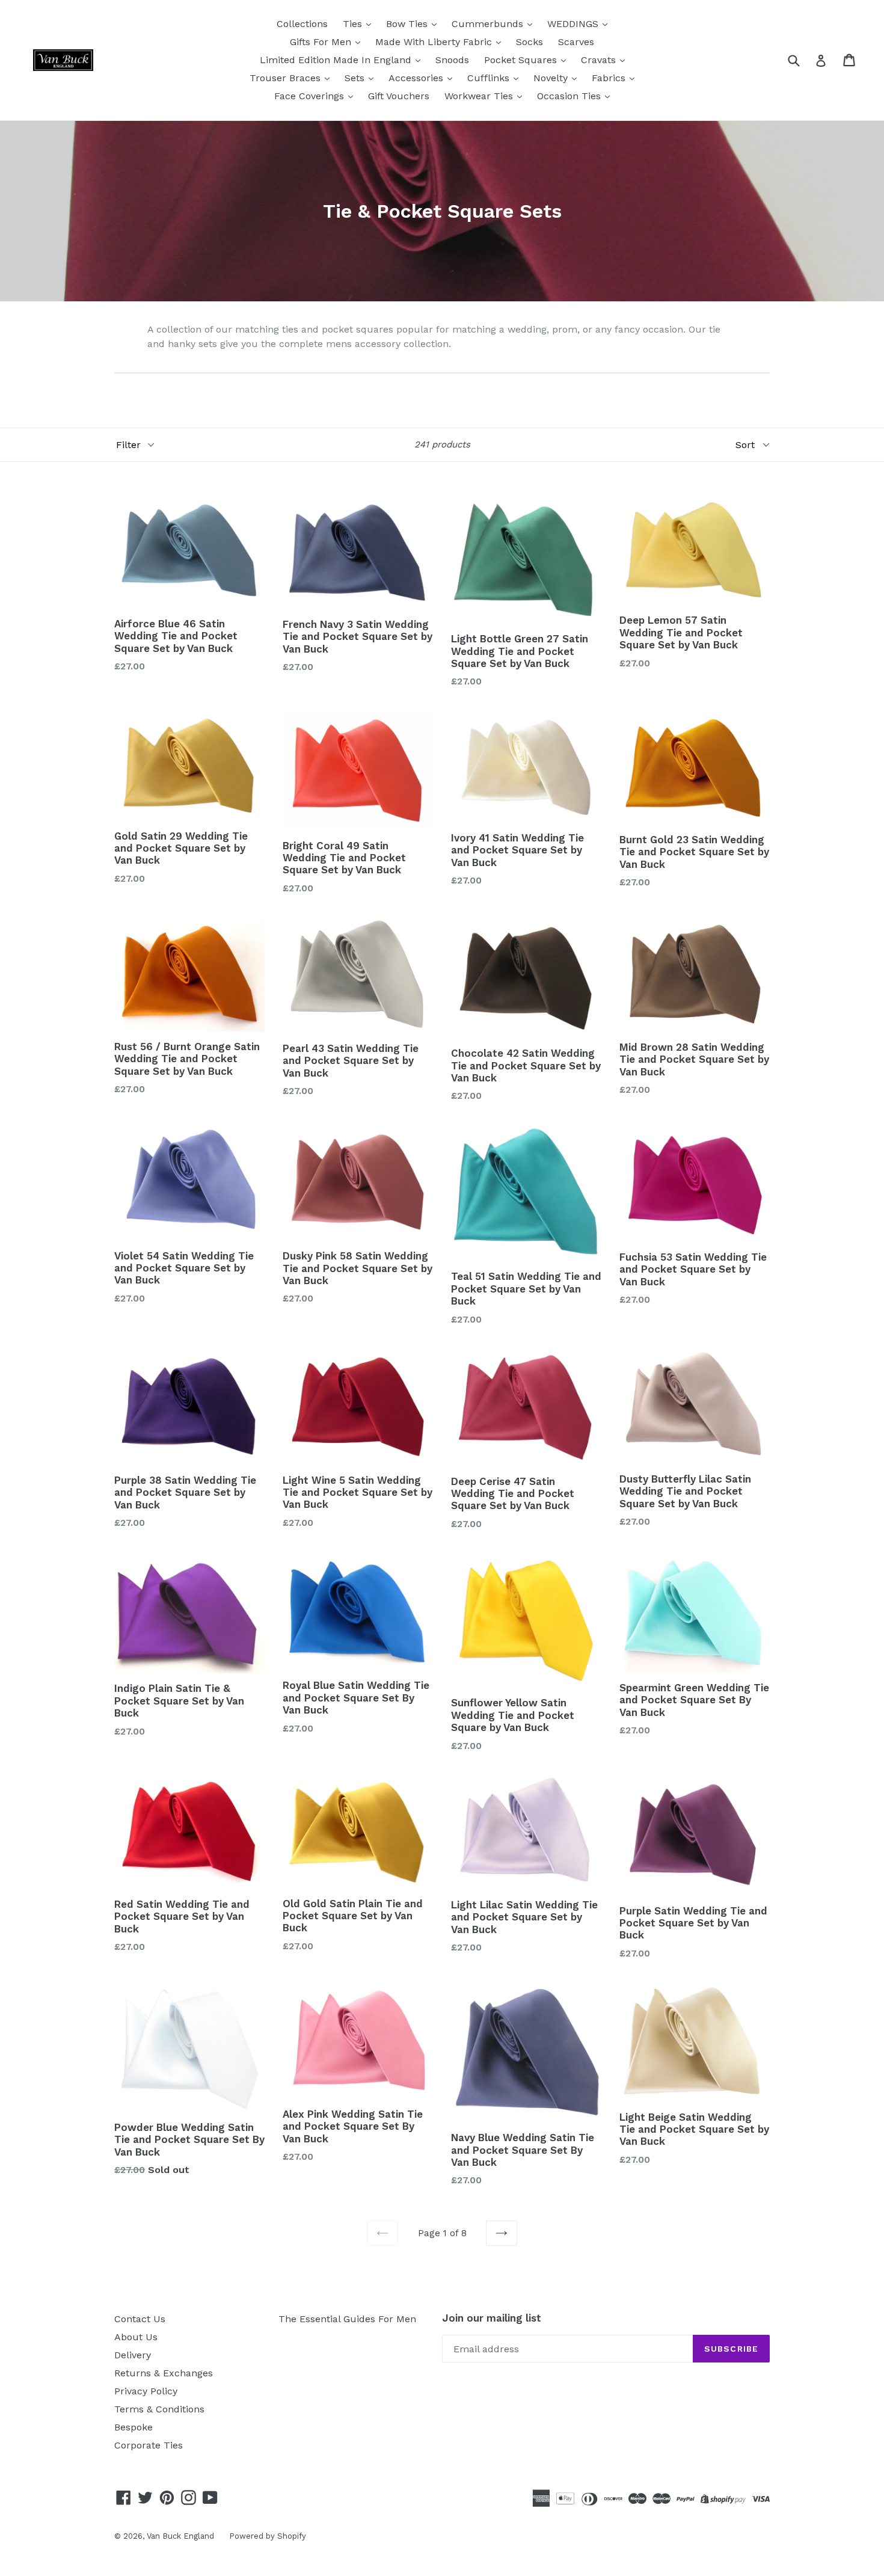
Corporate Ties (149, 2445)
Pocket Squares (522, 60)
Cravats (600, 60)
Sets (356, 78)
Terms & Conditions (159, 2409)
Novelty (552, 78)
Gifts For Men (322, 42)
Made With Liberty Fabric (435, 42)
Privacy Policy (146, 2391)
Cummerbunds (489, 24)
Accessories (417, 78)
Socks (529, 42)
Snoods (452, 60)
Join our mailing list (492, 2318)
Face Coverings (311, 96)
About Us (136, 2337)
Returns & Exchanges (164, 2373)
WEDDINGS (574, 24)
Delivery (133, 2355)
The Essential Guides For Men (347, 2319)
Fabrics (610, 78)
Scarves (576, 42)
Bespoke (134, 2427)
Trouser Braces (287, 78)
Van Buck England (180, 2536)
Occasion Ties (570, 96)
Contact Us (140, 2319)
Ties (354, 24)
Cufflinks (490, 78)
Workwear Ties (480, 96)
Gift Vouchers (399, 96)
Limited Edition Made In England (337, 60)
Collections (302, 24)
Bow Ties (408, 24)
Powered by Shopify (268, 2536)
